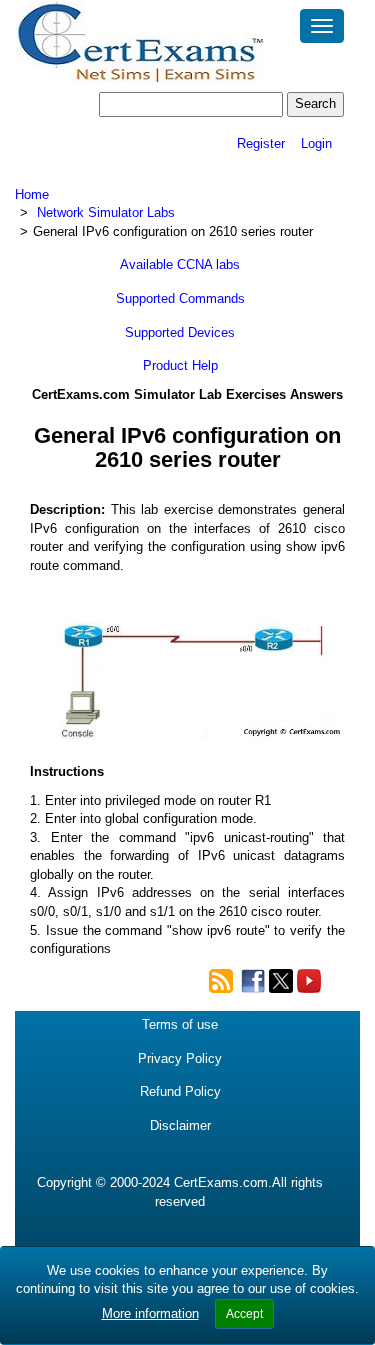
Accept (244, 1314)
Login (316, 143)
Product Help (180, 365)
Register (261, 143)
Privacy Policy (180, 1058)
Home (32, 194)
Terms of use (180, 1024)
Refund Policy (180, 1091)
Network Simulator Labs (106, 212)
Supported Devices (180, 332)
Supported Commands (180, 298)
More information (150, 1313)
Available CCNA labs (180, 264)
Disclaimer (180, 1125)
